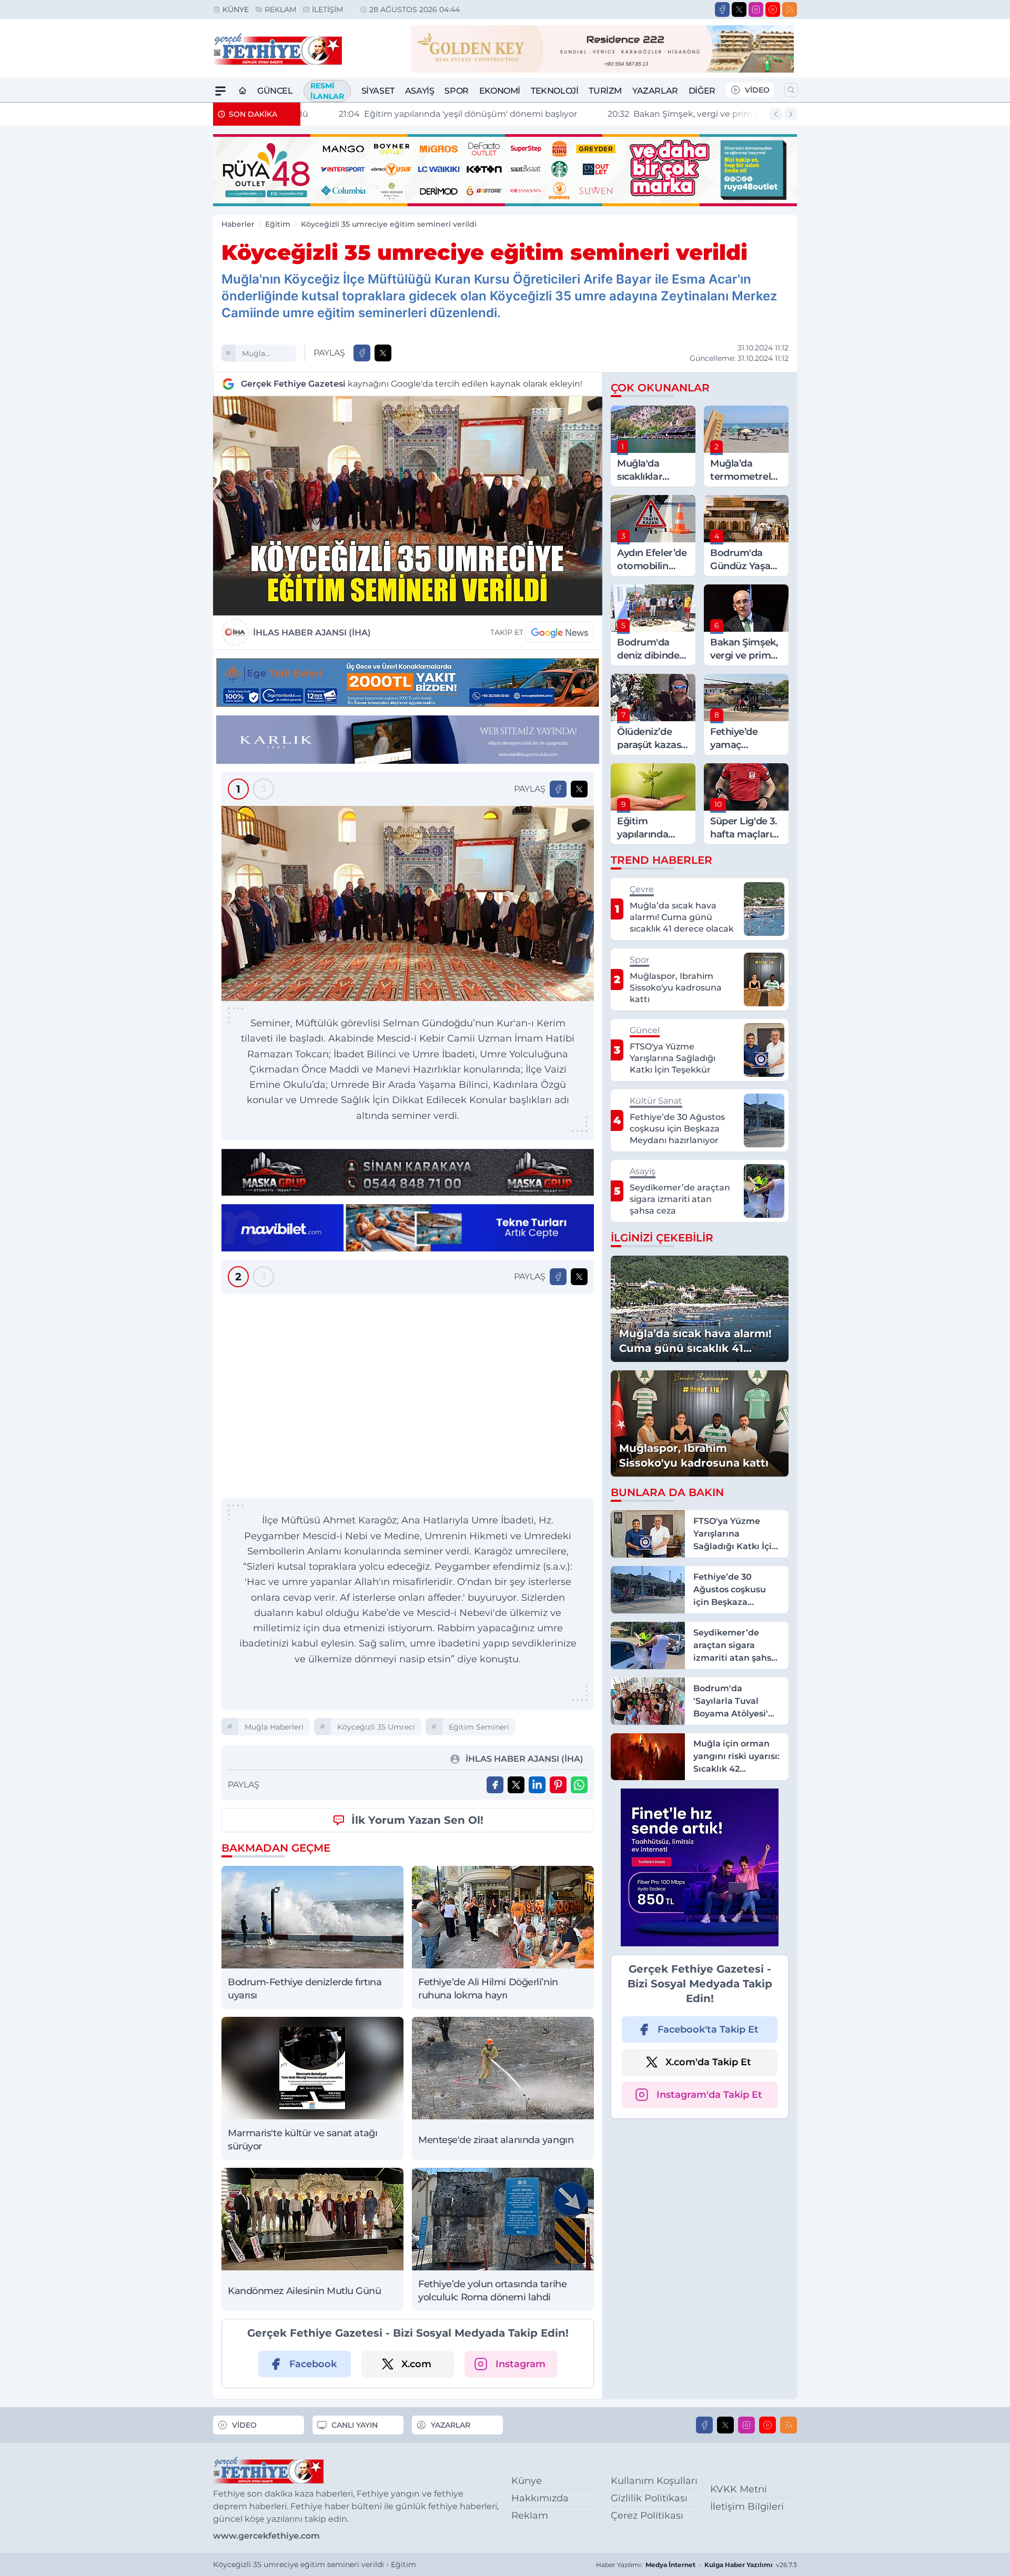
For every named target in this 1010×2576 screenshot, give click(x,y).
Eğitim (278, 224)
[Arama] (791, 90)
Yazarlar (655, 91)
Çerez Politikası (647, 2516)
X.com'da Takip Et (708, 2062)
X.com (416, 2364)
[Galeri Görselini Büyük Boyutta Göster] (408, 903)
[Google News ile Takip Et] (560, 632)
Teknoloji (554, 91)
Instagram (521, 2364)
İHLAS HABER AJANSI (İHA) (312, 633)
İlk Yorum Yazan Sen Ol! (417, 1820)
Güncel (275, 91)
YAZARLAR (451, 2425)
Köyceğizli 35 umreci (376, 1727)
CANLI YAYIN (355, 2425)
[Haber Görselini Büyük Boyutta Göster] (408, 506)
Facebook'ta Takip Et (708, 2029)
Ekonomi (500, 91)
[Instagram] (756, 9)
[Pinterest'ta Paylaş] (558, 1785)
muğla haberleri (259, 355)
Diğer (702, 91)
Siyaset (378, 91)
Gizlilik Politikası (649, 2498)
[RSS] (790, 9)
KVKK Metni (739, 2489)
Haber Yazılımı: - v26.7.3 (696, 2565)
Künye (236, 9)
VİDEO (757, 90)
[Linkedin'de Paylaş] (537, 1785)
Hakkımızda (540, 2498)
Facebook (313, 2364)
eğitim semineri (479, 1727)
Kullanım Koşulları (654, 2481)
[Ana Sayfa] (243, 91)
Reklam (280, 9)
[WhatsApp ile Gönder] (579, 1785)
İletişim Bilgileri (747, 2507)
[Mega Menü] (220, 91)
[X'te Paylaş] (383, 353)
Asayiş (420, 91)
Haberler (238, 224)
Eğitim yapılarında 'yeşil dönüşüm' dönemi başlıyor (428, 114)
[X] (739, 9)
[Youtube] (773, 9)
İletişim (327, 9)
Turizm (605, 91)
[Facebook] (722, 9)
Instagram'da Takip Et (709, 2095)
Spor (456, 91)
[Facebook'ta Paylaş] (362, 353)
